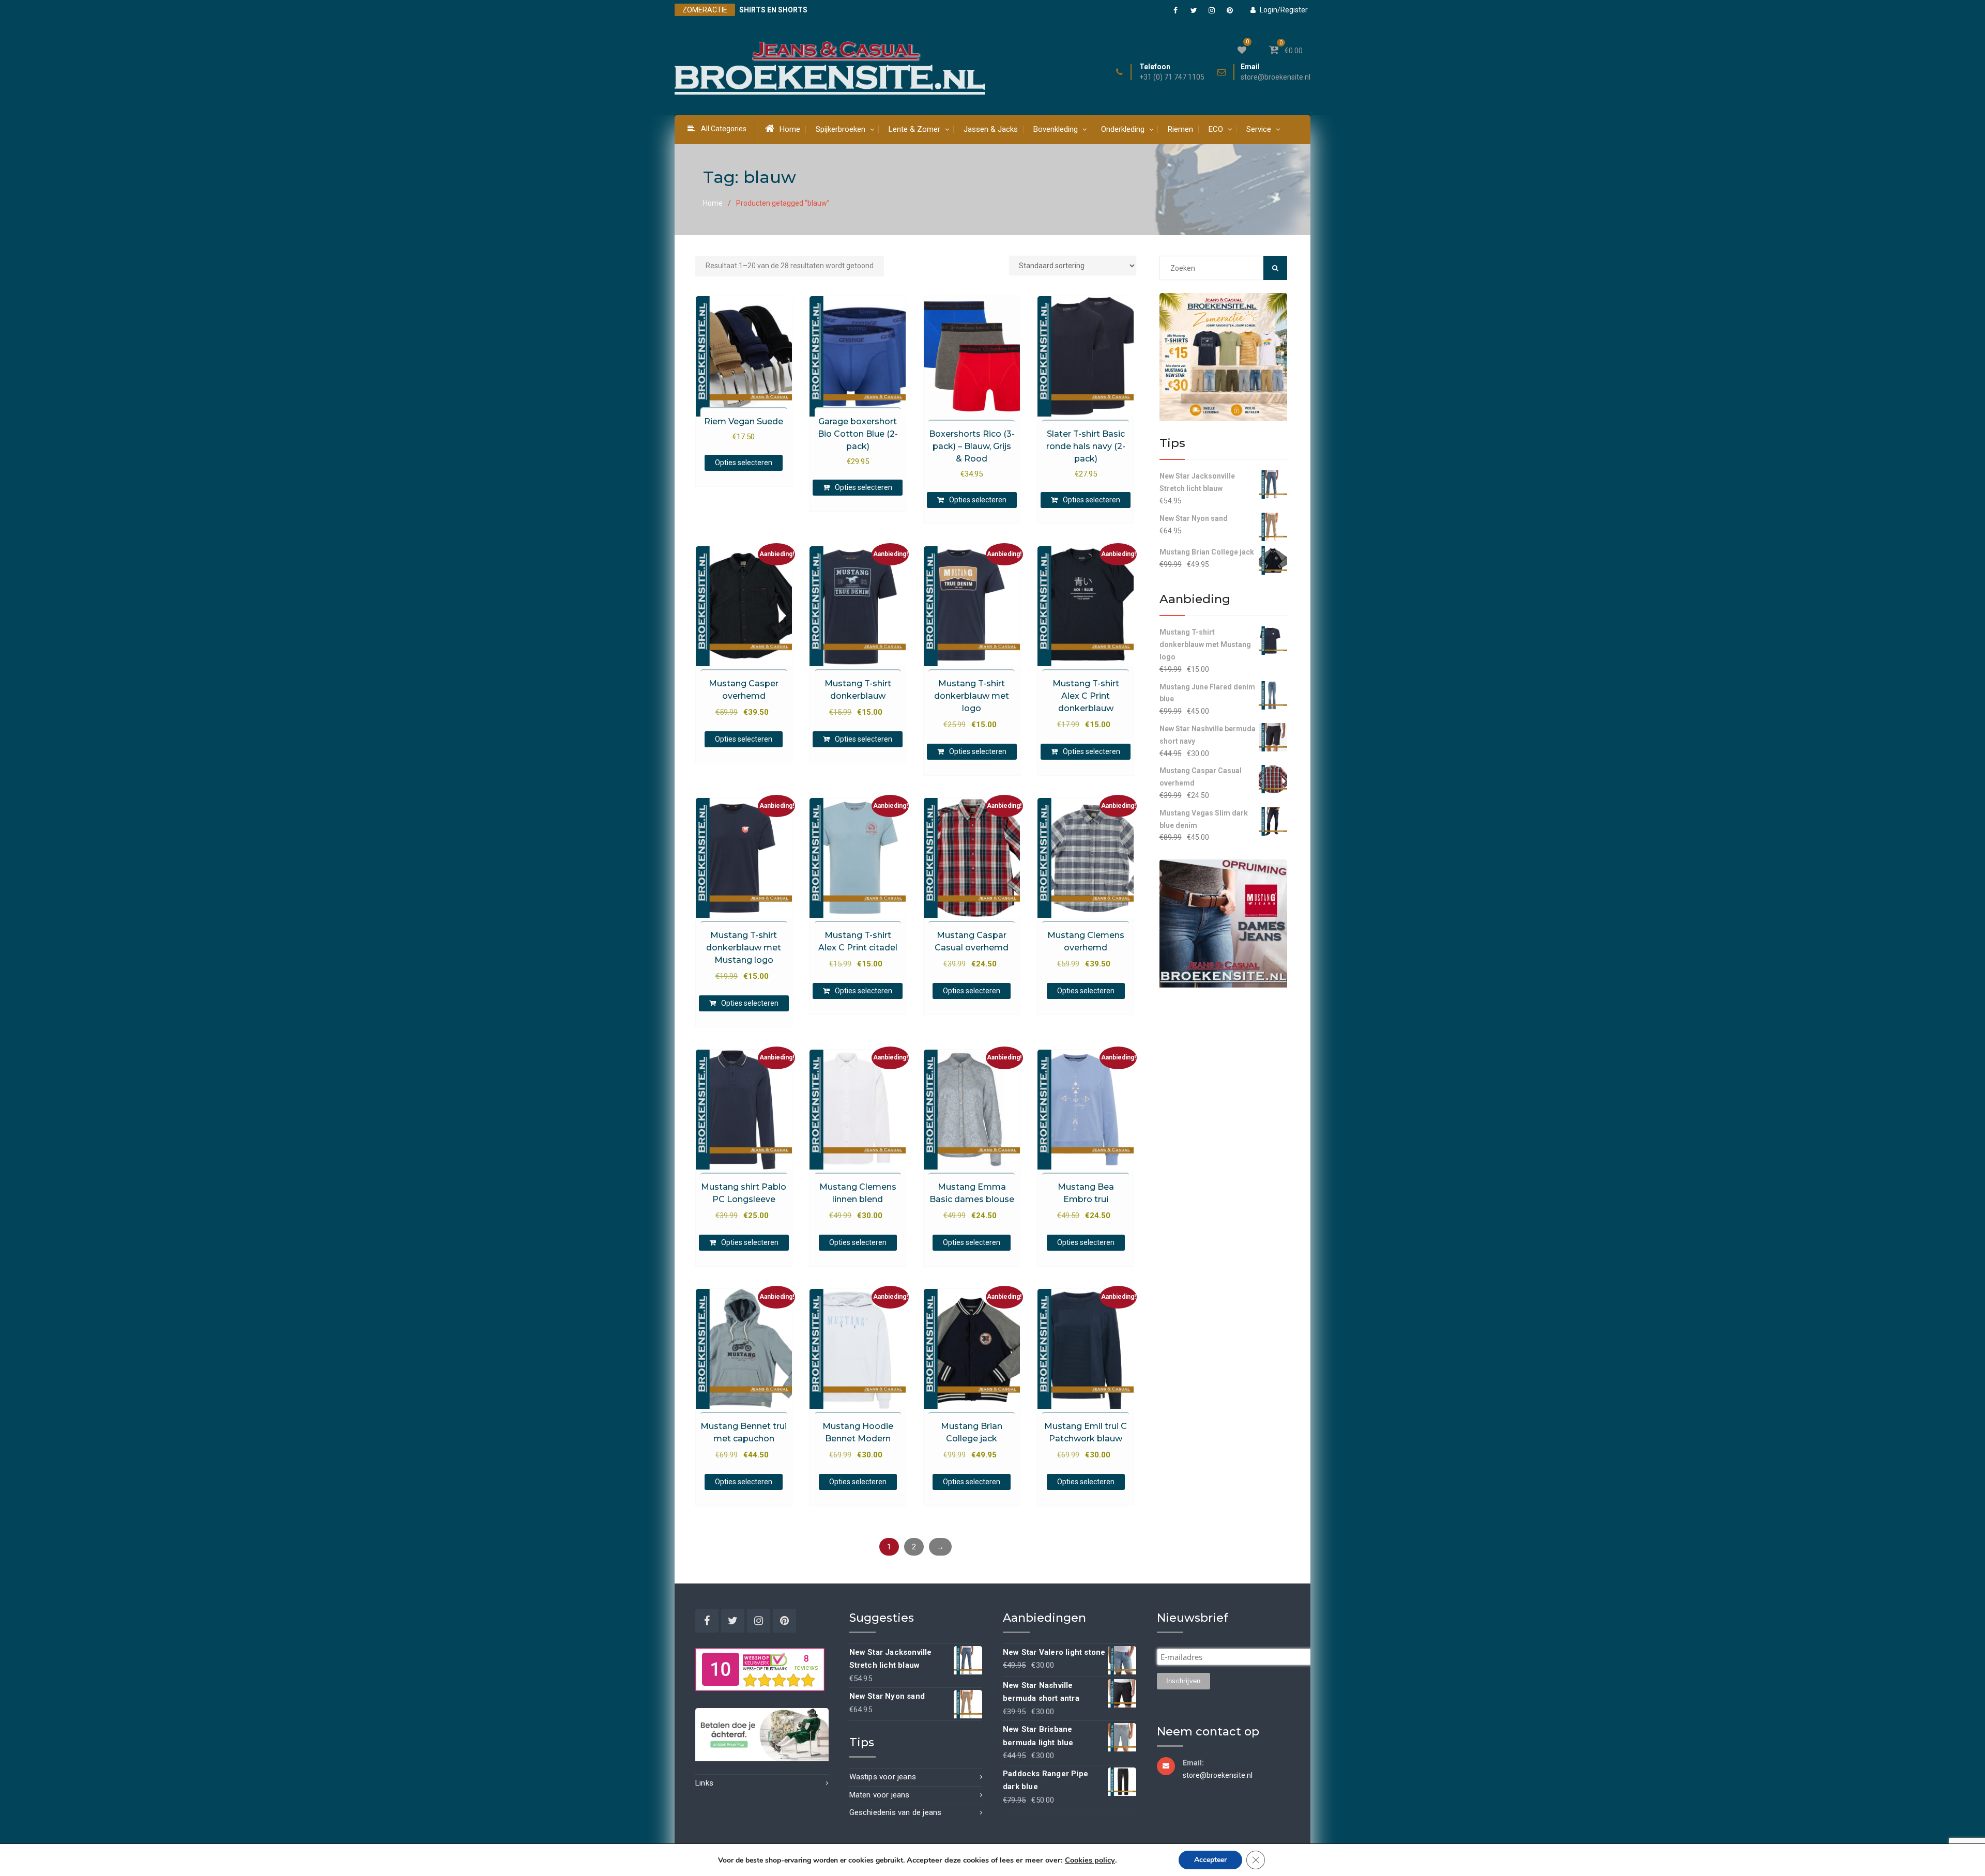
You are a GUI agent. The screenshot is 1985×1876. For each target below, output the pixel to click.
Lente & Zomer (914, 129)
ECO (1216, 129)
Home (790, 129)
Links (704, 1783)
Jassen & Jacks (991, 129)
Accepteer (1210, 1860)
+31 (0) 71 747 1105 (1172, 77)
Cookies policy (1090, 1860)
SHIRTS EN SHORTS (773, 10)
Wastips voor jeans (883, 1777)
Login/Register (1284, 10)
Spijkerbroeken (841, 129)
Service (1259, 129)
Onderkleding (1123, 129)
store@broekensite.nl (1276, 77)
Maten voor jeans (880, 1795)
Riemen (1180, 129)
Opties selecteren (744, 463)
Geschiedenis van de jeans (896, 1812)
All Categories (724, 129)
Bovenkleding (1056, 129)
